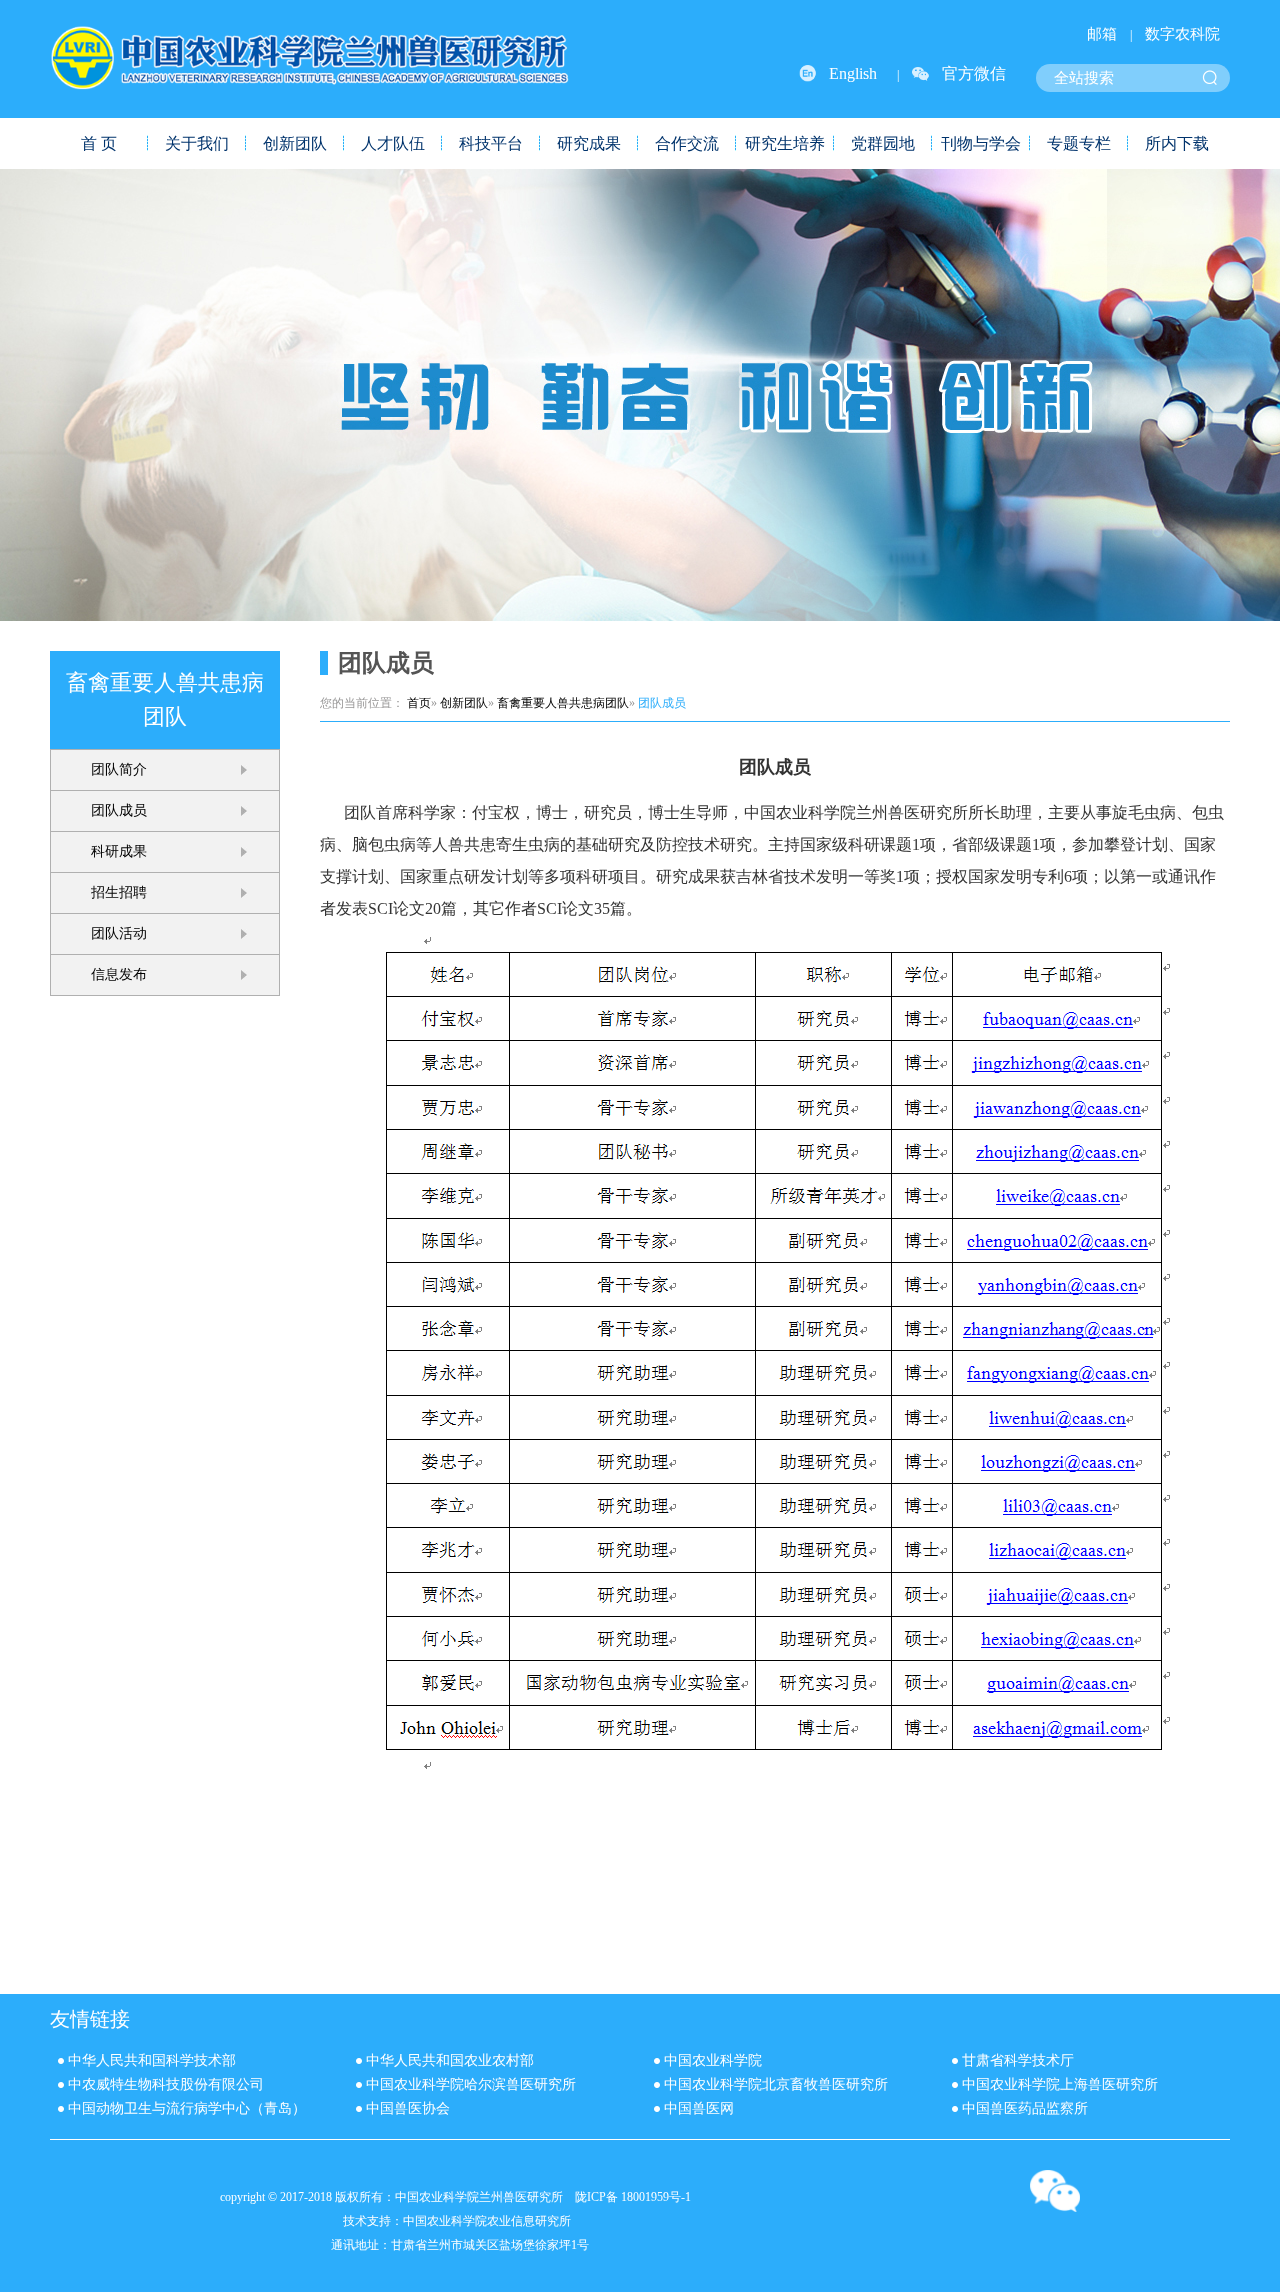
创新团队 (295, 143)
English (853, 73)
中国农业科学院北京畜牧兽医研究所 (776, 2084)
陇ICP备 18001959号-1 (633, 2197)
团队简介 (119, 769)
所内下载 (1177, 143)
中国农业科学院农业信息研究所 (487, 2221)
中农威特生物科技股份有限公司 (166, 2084)
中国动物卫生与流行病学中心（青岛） (187, 2108)
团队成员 (119, 810)
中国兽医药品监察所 (1025, 2108)
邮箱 (1102, 34)
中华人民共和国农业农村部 (450, 2060)
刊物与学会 (981, 143)
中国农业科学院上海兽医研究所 (1060, 2084)
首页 (419, 703)
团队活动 (119, 933)
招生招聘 (119, 892)
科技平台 (491, 143)
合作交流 (687, 143)
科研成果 (119, 851)
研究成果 (589, 143)
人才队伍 (393, 143)
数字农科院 (1182, 34)
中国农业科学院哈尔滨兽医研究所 (471, 2084)
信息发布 (119, 974)
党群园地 (883, 143)
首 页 (99, 143)
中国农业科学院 (713, 2060)
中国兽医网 (699, 2108)
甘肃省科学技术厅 (1018, 2060)
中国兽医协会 (408, 2108)
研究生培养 (785, 143)
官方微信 (974, 73)
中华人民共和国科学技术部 (152, 2060)
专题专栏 (1079, 143)
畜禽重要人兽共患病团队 (563, 703)
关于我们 (197, 143)
